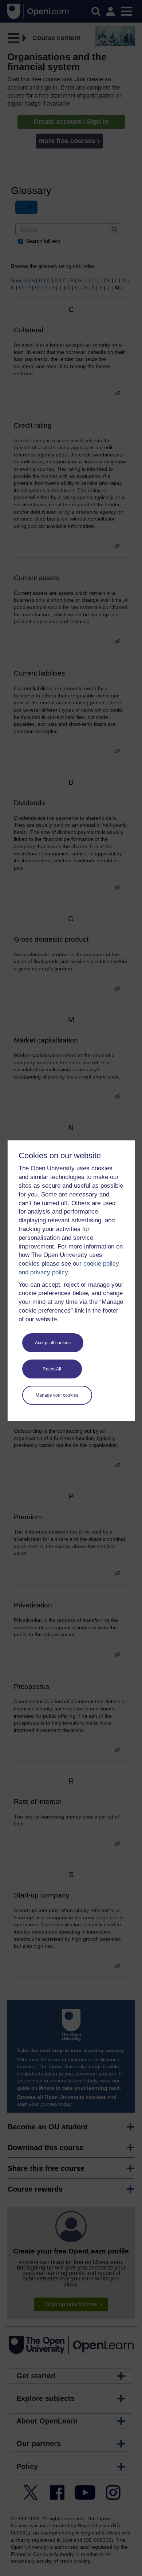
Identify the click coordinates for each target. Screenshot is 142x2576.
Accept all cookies (53, 1343)
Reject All (52, 1369)
